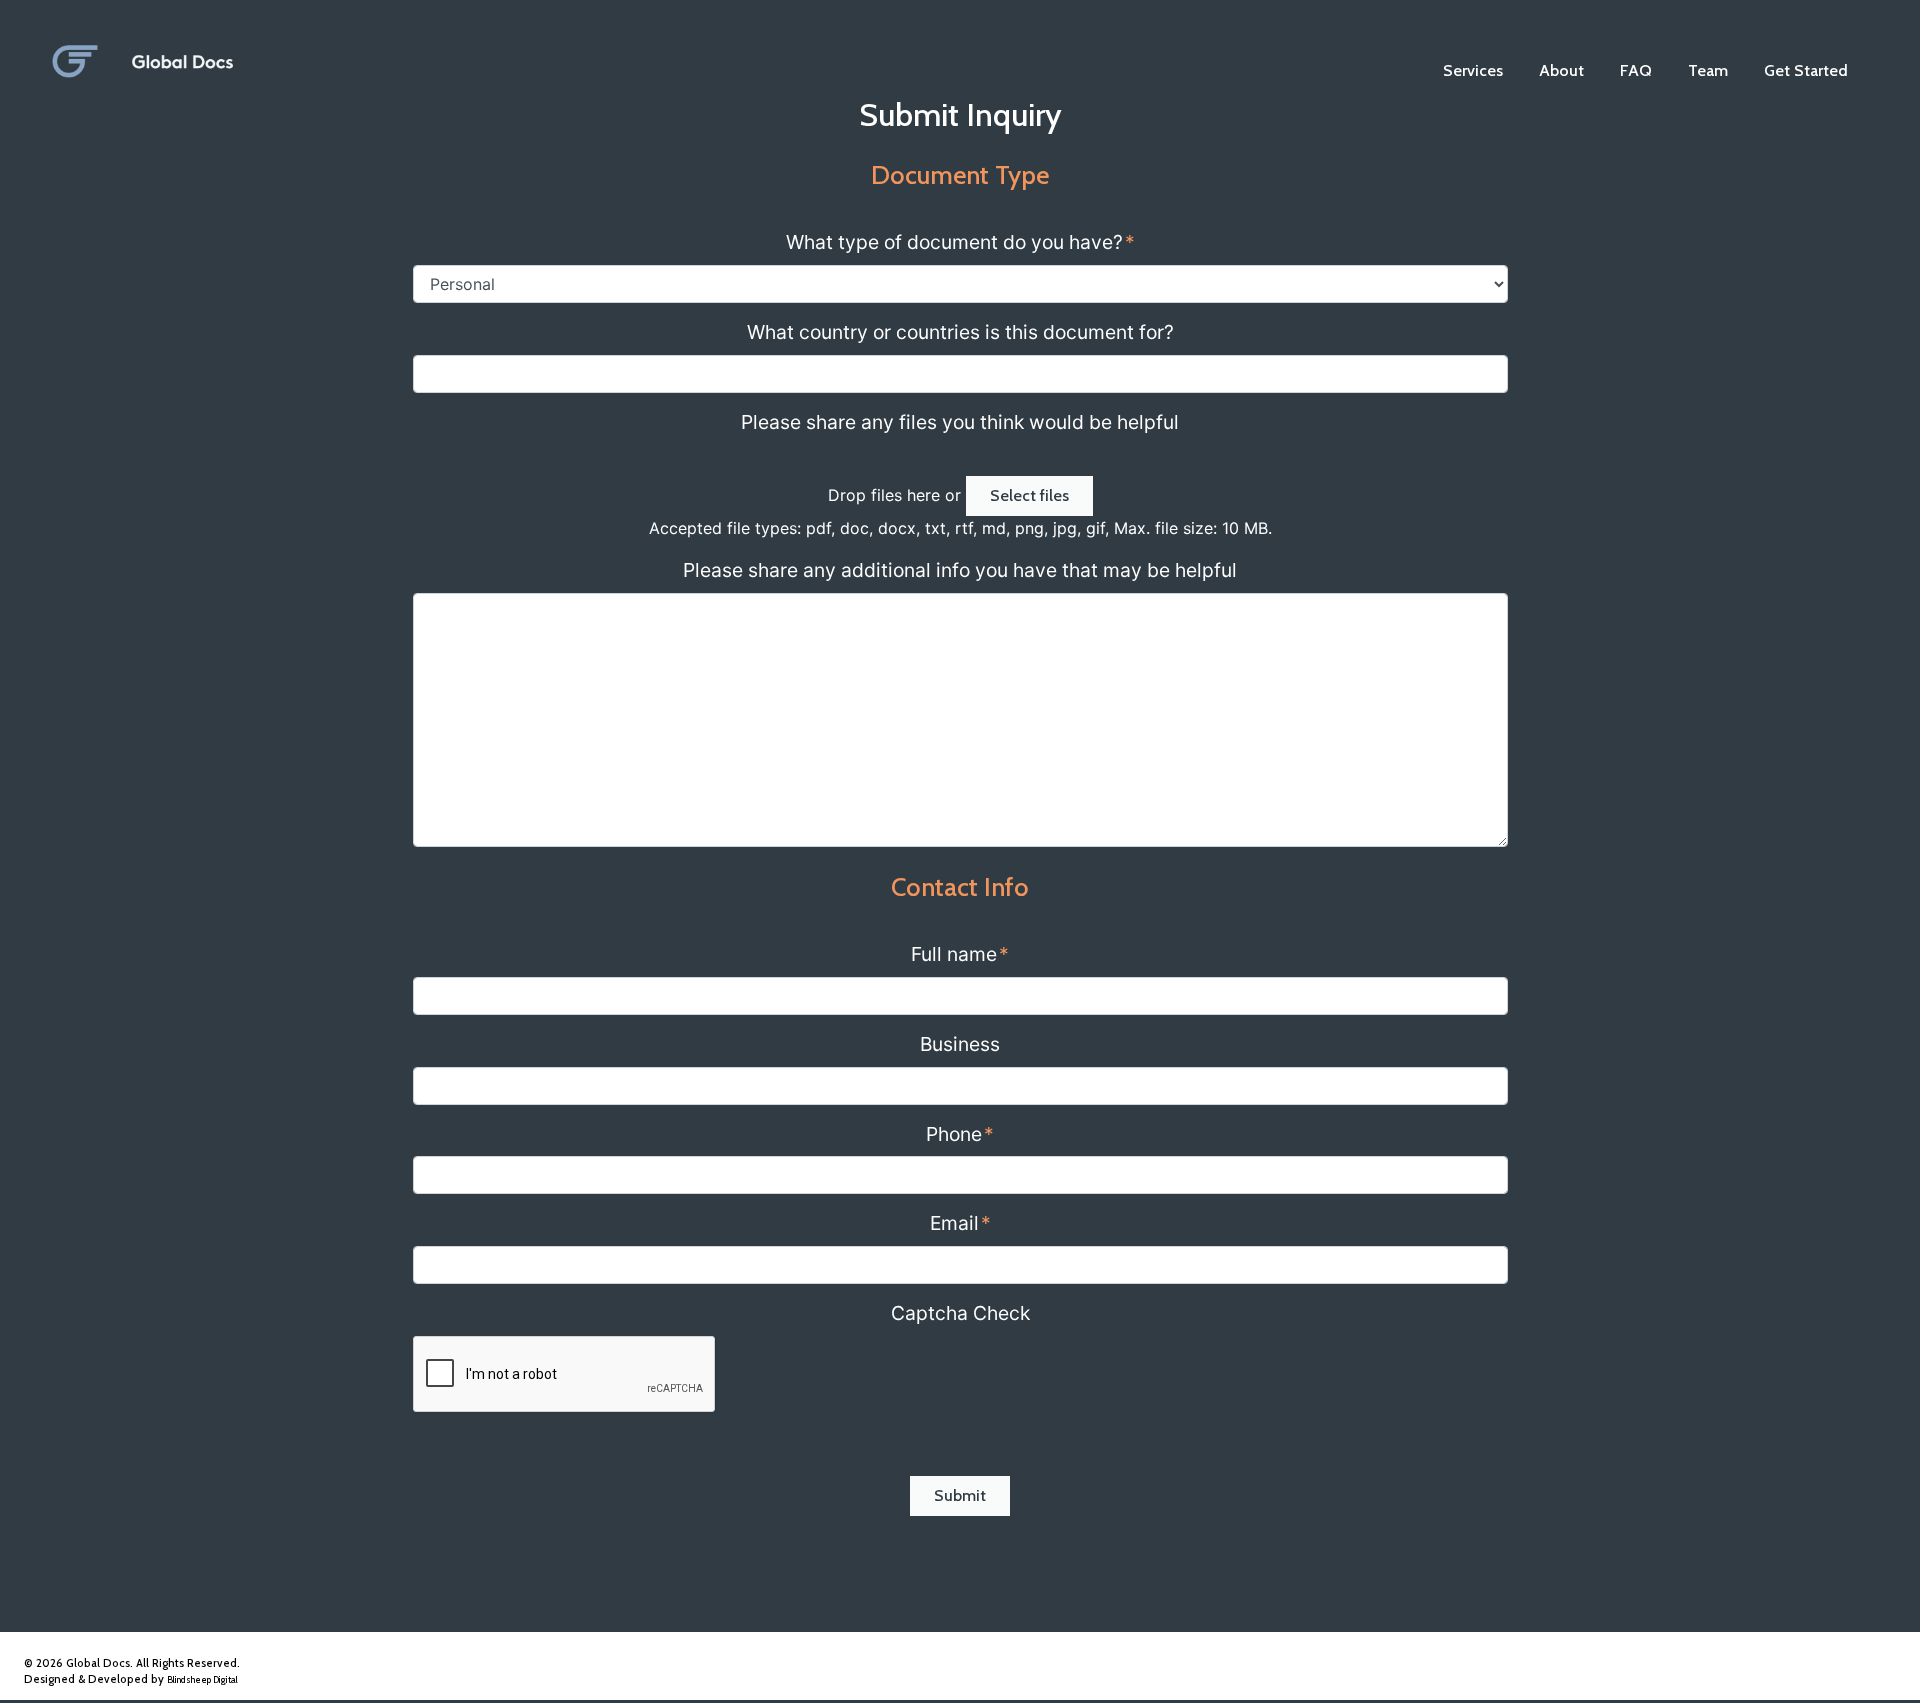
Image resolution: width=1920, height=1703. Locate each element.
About (1561, 70)
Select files (1029, 495)
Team (1708, 70)
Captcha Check (960, 1313)
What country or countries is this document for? (960, 332)
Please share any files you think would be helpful (960, 422)
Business (960, 1044)
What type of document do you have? (960, 242)
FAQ (1636, 70)
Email (960, 1223)
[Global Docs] (244, 51)
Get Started (1806, 70)
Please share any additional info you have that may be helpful (960, 570)
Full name (960, 954)
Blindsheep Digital (202, 1679)
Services (1473, 70)
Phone (960, 1134)
